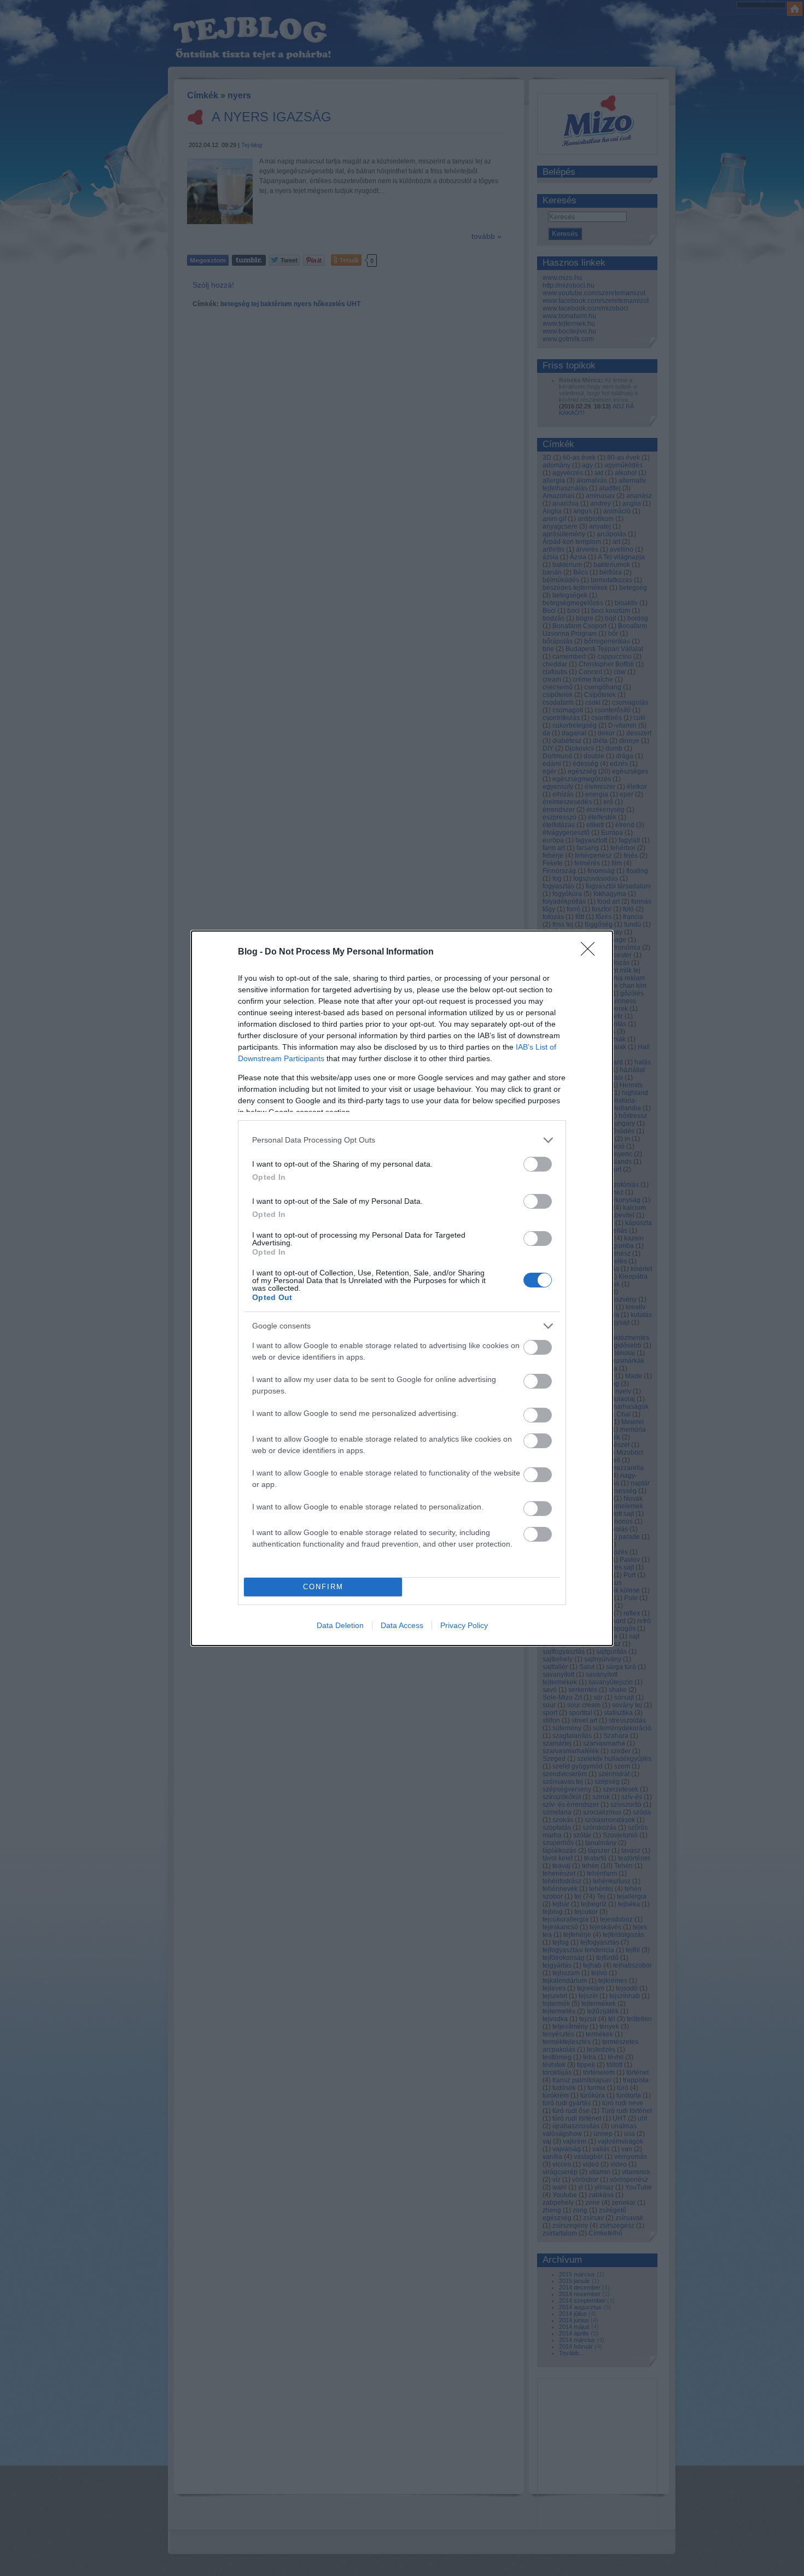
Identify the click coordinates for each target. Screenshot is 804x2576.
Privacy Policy (464, 1625)
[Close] (591, 952)
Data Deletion (340, 1625)
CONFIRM (323, 1587)
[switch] (538, 1164)
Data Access (402, 1625)
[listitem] (402, 1140)
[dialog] (402, 1288)
